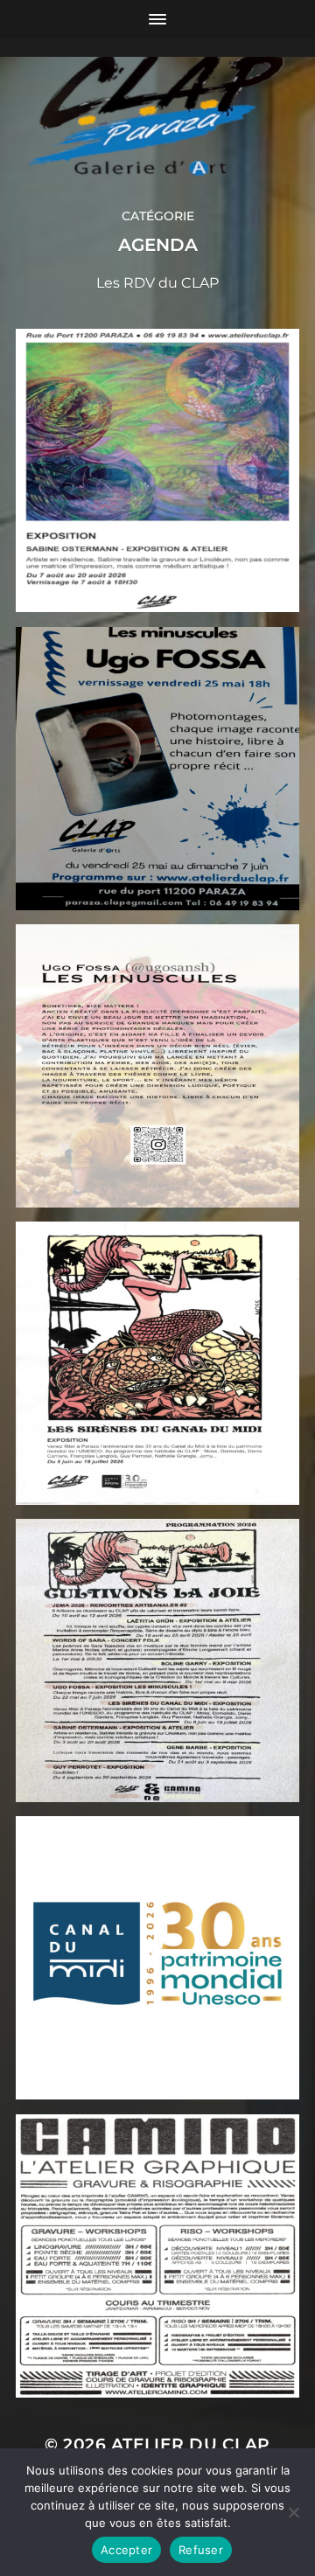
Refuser (201, 2550)
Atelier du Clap (191, 2444)
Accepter (126, 2550)
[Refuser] (293, 2512)
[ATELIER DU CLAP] (157, 104)
